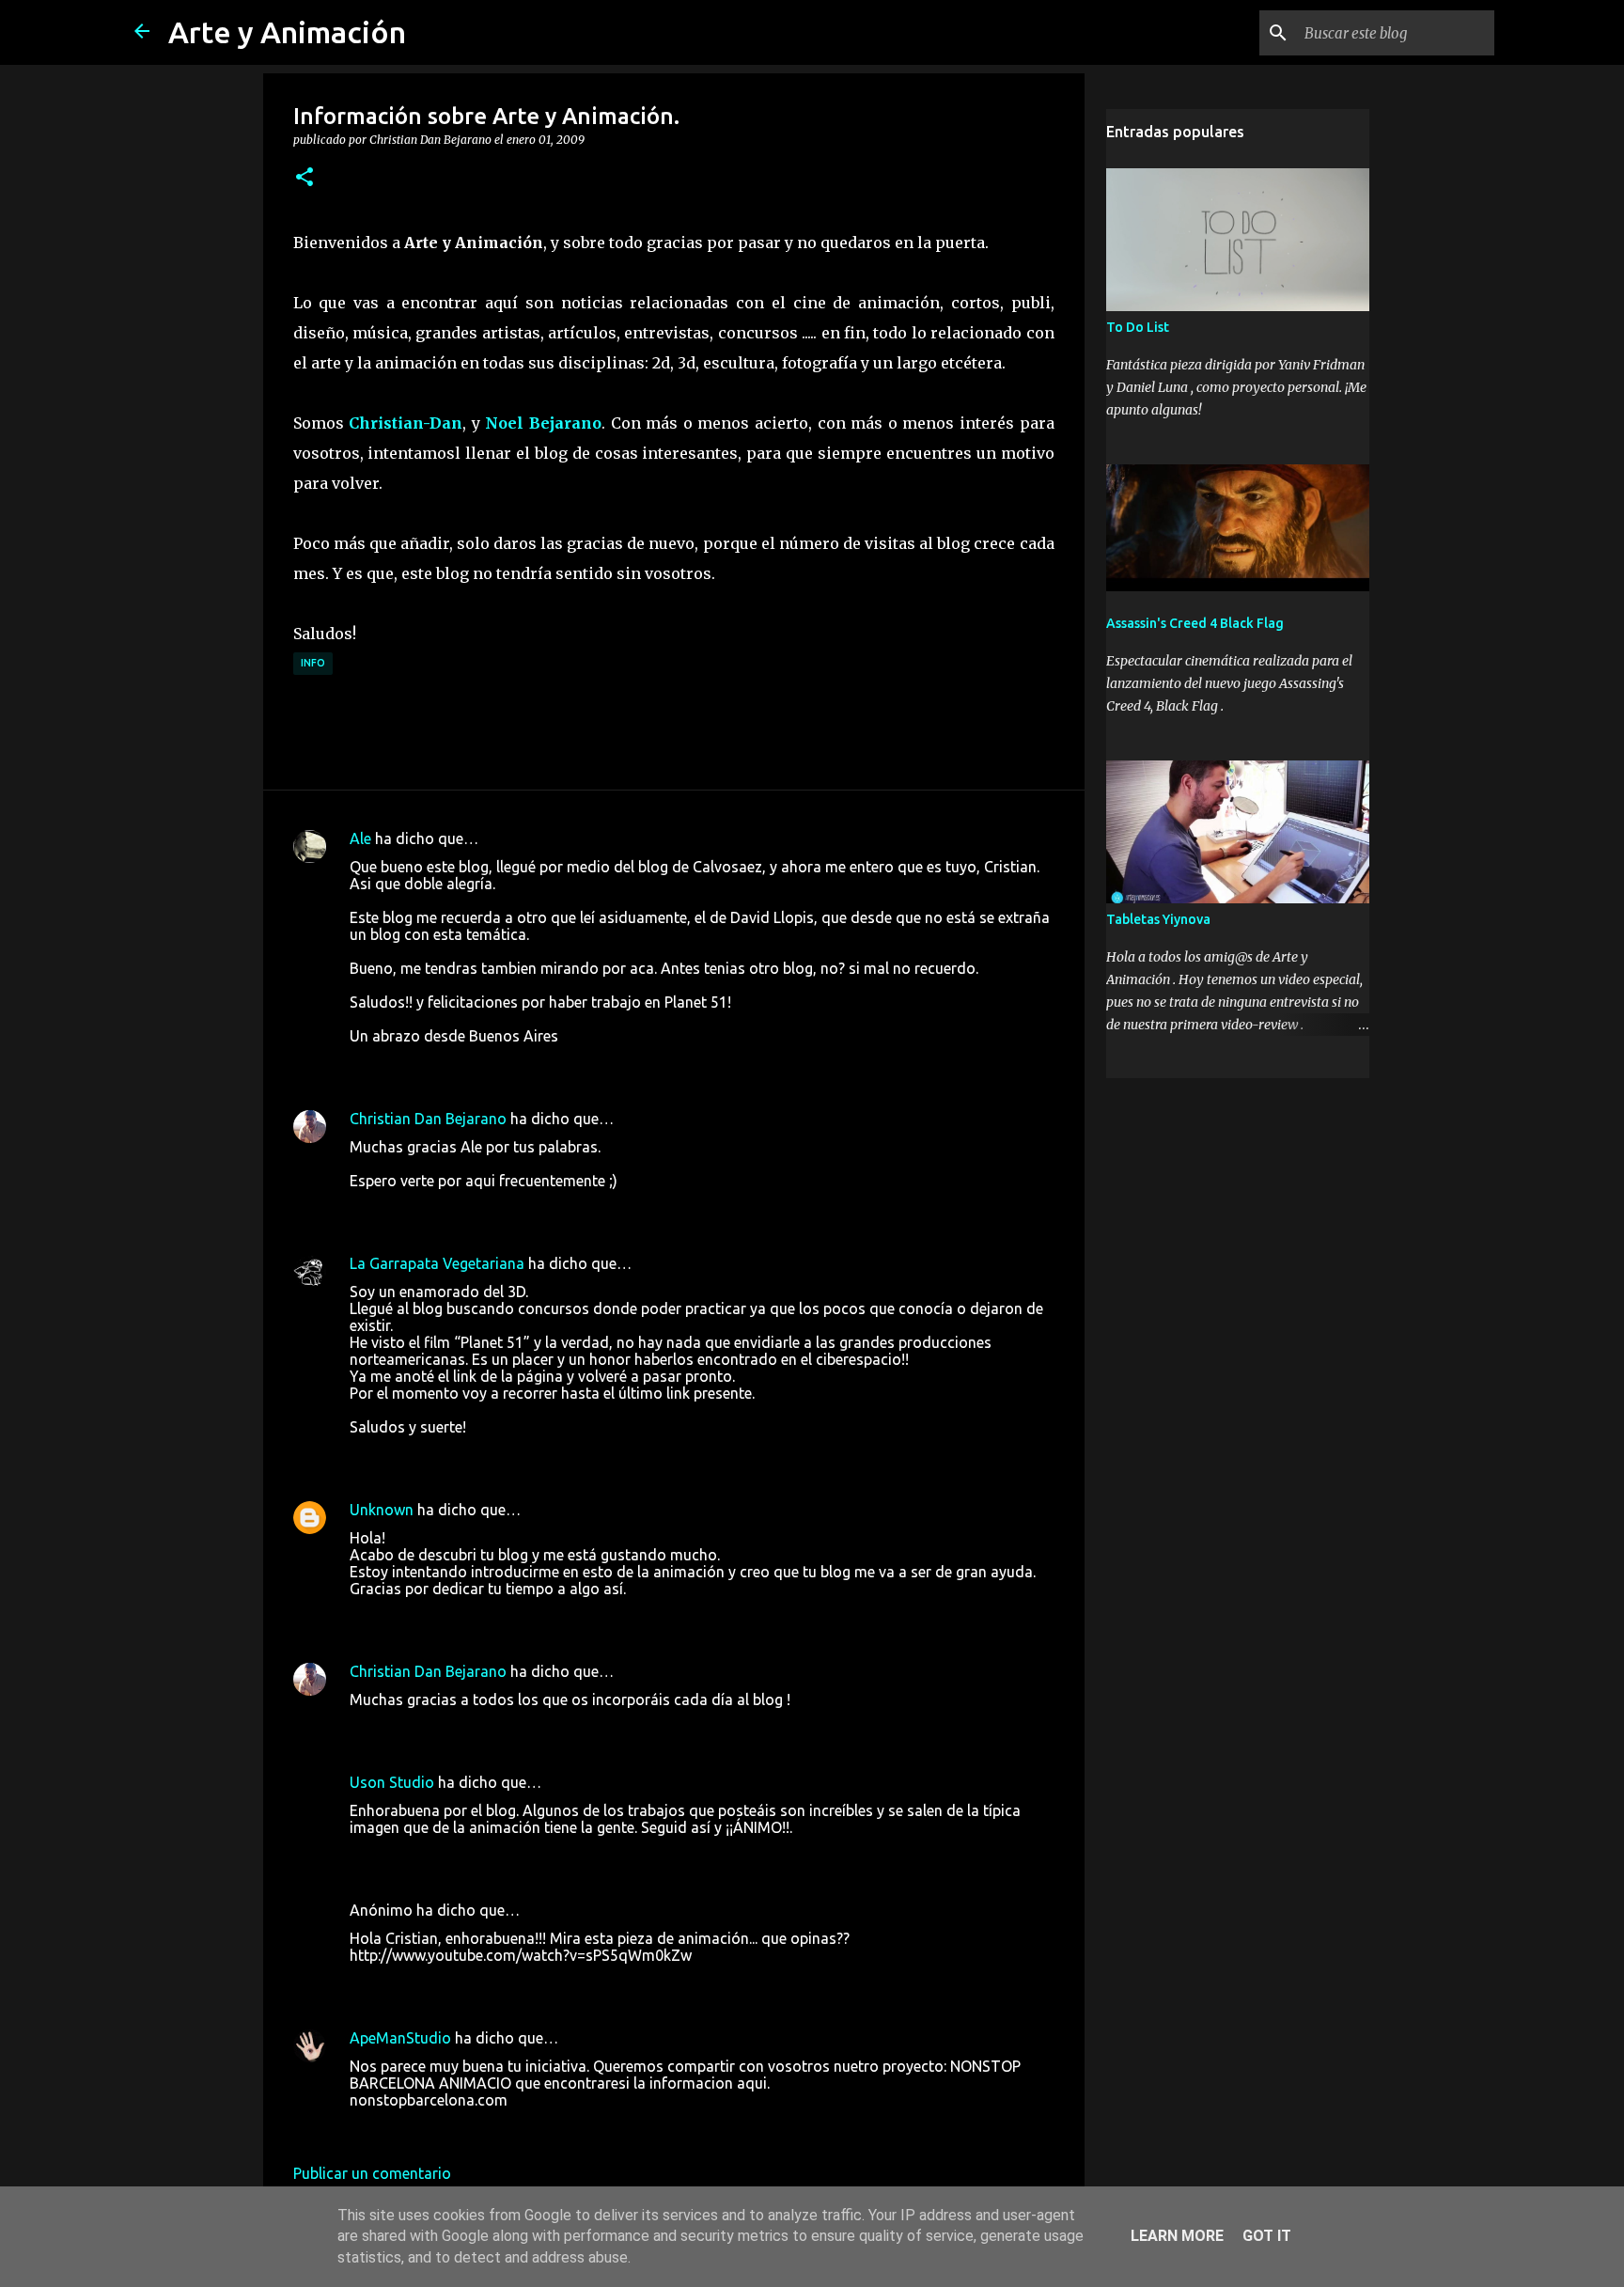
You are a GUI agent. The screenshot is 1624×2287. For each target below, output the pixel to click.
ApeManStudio (400, 2038)
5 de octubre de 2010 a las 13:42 (460, 1617)
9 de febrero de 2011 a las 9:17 (454, 1856)
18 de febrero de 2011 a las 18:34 (462, 1983)
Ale (360, 838)
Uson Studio (392, 1782)
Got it (1267, 2236)
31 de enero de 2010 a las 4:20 (453, 1064)
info (313, 663)
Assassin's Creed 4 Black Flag (1195, 623)
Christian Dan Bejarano (428, 1119)
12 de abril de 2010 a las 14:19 (453, 1455)
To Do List (1138, 327)
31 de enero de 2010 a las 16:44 (457, 1209)
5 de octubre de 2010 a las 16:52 (460, 1728)
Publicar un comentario (372, 2173)
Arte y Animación (287, 32)
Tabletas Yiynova (1158, 919)
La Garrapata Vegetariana (437, 1263)
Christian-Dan (406, 423)
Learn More (1177, 2236)
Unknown (382, 1510)
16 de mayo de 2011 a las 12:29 (457, 2128)
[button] (304, 178)
